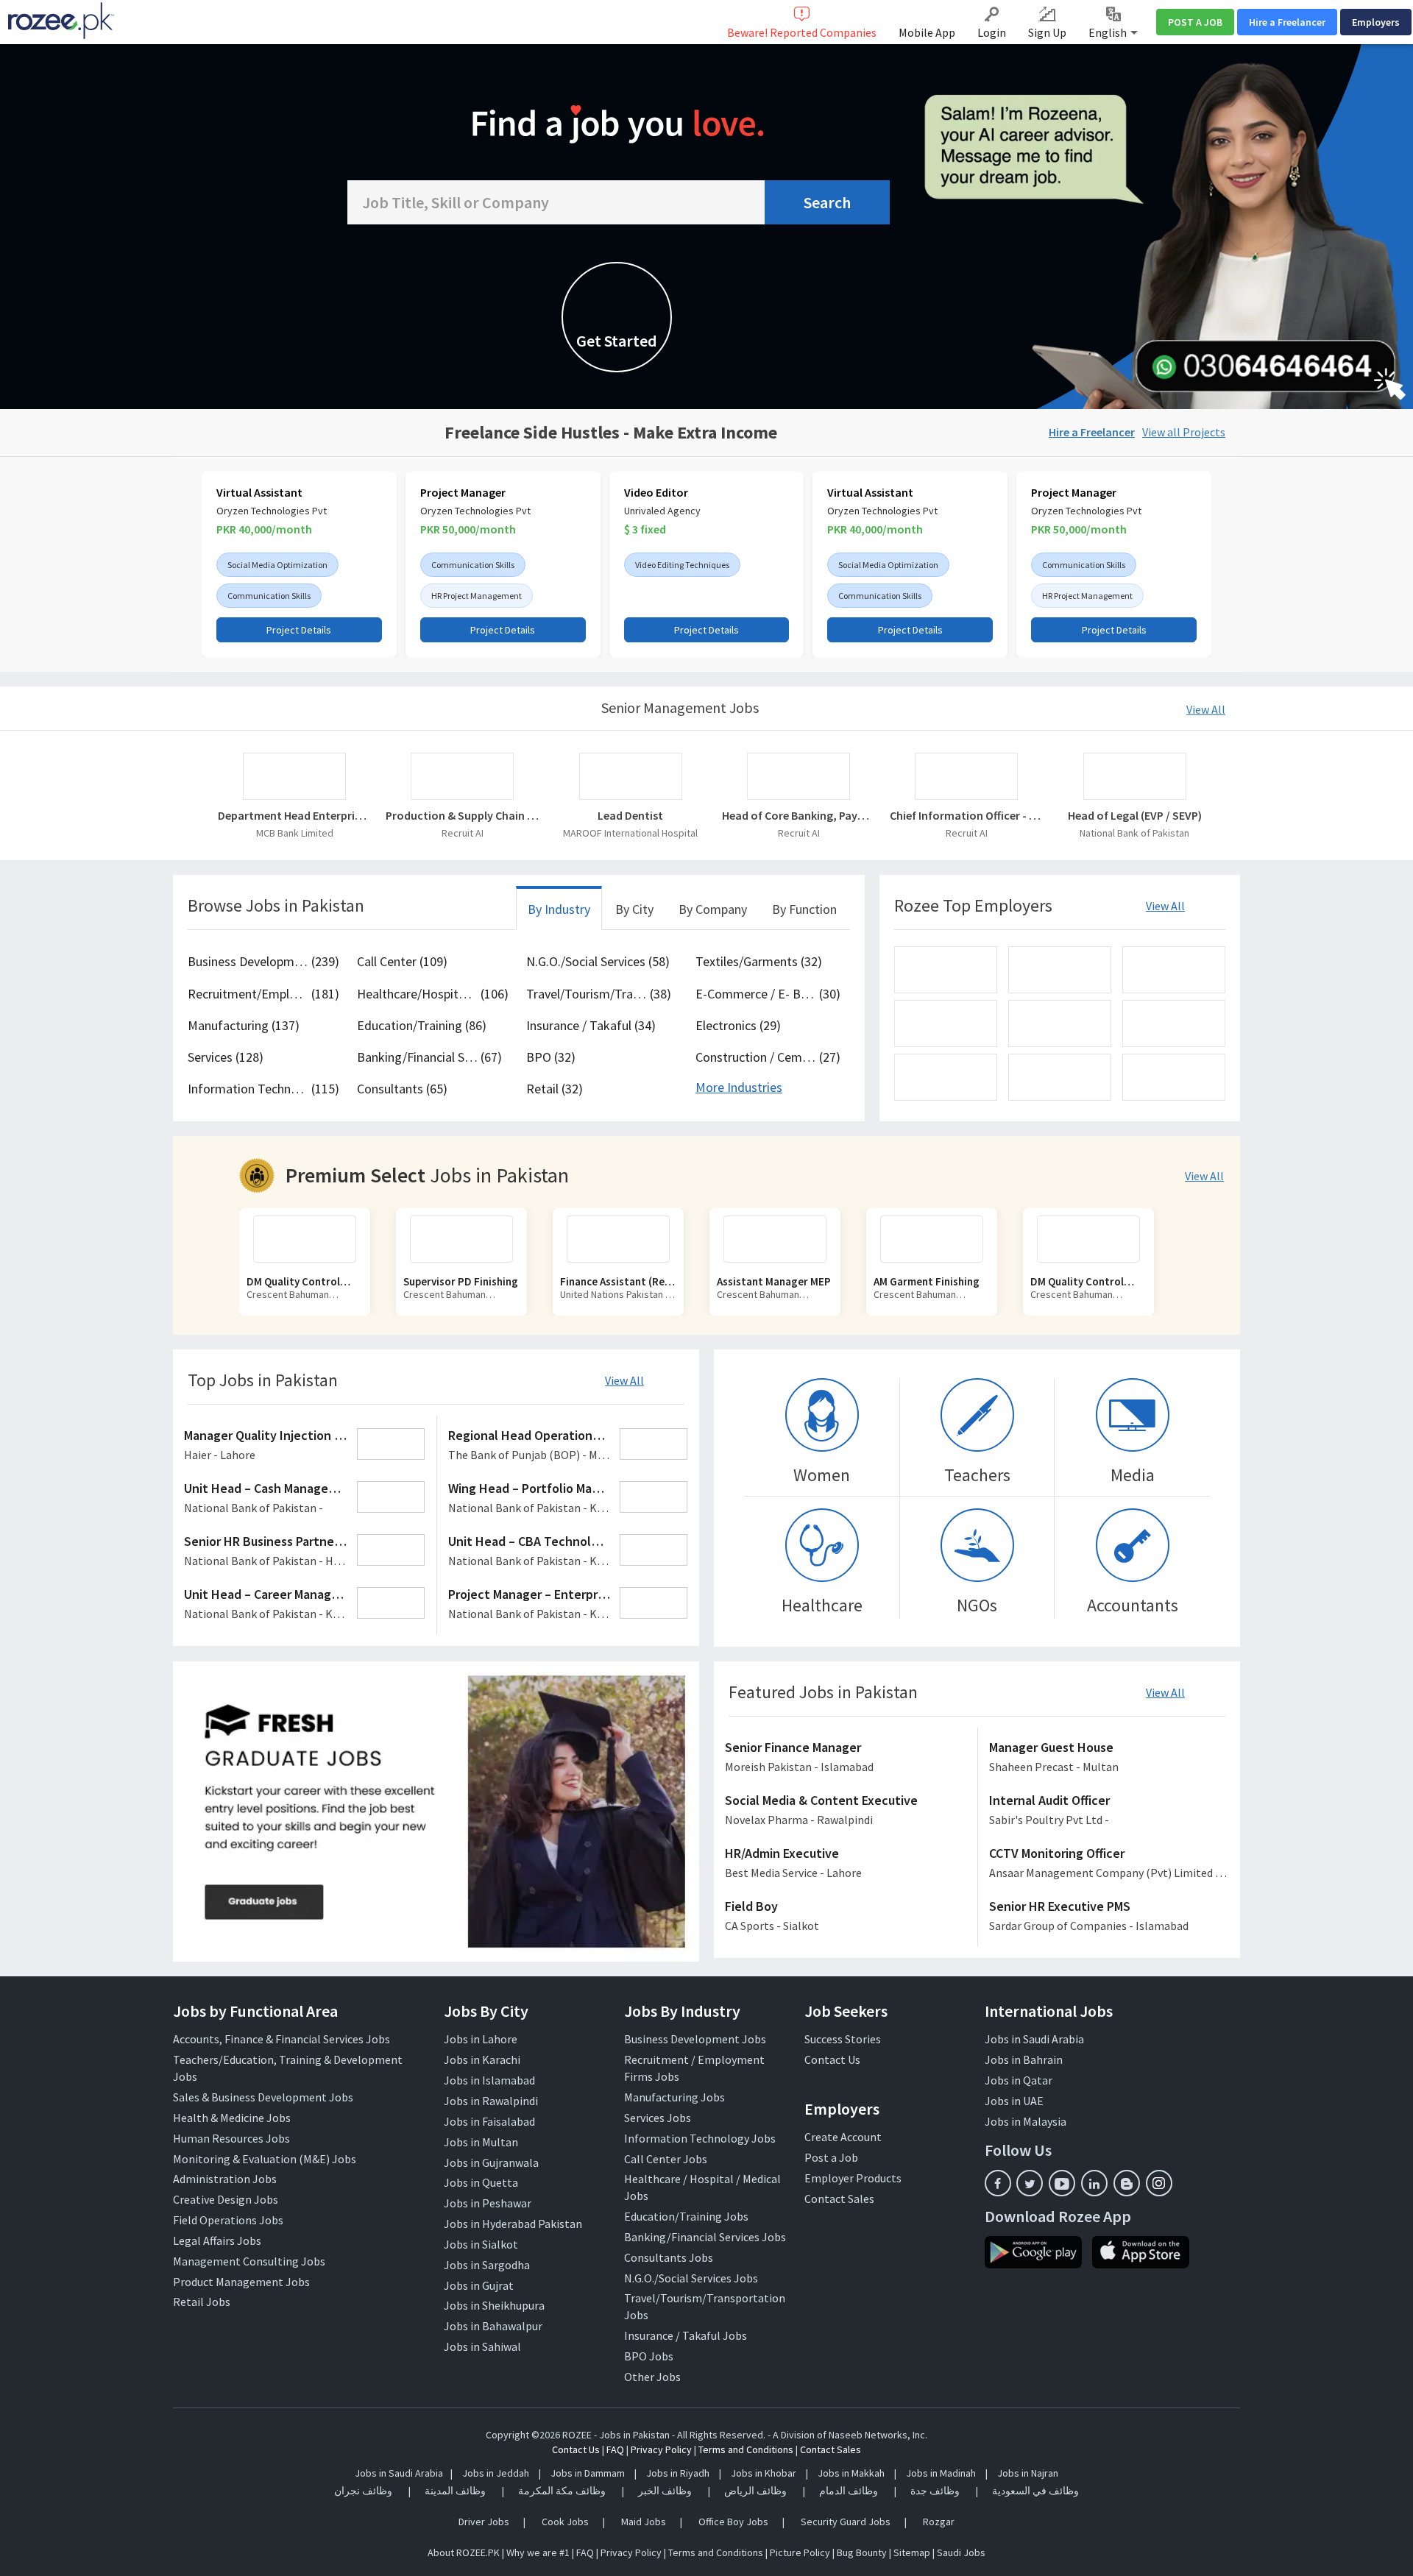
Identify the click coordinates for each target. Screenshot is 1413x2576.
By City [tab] (634, 909)
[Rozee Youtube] (1062, 2183)
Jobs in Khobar (764, 2473)
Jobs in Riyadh (678, 2473)
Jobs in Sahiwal (482, 2346)
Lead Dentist (630, 815)
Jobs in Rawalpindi (491, 2101)
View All (1206, 709)
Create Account (843, 2137)
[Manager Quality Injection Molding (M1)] (305, 1446)
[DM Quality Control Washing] (943, 1239)
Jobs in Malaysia (1026, 2121)
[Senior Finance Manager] (846, 1758)
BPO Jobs (649, 2356)
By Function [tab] (804, 909)
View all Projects (1184, 432)
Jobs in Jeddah (496, 2473)
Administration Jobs (225, 2179)
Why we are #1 (538, 2552)
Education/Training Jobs (686, 2216)
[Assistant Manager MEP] (630, 1239)
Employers (1376, 22)
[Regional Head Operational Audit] (569, 1446)
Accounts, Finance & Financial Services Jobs (281, 2039)
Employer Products (853, 2178)
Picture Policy (800, 2552)
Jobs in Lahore (481, 2039)
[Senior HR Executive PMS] (1109, 1917)
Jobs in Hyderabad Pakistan (513, 2224)
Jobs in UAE (1014, 2101)
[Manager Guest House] (1109, 1758)
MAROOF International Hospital (630, 833)
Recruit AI (463, 833)
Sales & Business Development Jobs (263, 2097)
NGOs (977, 1605)
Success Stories (843, 2039)
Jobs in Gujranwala (491, 2162)
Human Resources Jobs (231, 2138)
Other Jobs (652, 2377)
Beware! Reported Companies (802, 32)
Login (992, 32)
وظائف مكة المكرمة (562, 2491)
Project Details (299, 630)
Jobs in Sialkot (481, 2244)
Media (1133, 1475)
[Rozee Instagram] (1159, 2183)
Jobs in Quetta (481, 2182)
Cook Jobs (565, 2522)
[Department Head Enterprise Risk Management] (294, 776)
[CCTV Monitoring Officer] (1109, 1864)
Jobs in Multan (481, 2142)
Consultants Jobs (669, 2257)
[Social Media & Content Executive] (846, 1811)
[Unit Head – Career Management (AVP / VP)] (305, 1605)
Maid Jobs (644, 2522)
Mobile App (927, 32)
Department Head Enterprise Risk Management (294, 815)
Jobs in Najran (1028, 2473)
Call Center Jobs (666, 2159)
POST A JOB (1195, 22)
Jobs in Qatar (1019, 2080)
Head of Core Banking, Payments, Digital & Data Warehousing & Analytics (798, 815)
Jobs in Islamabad (489, 2080)
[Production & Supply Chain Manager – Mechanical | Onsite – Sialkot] (462, 776)
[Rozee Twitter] (1030, 2183)
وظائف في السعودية (1035, 2491)
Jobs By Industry (682, 2011)
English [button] (1109, 32)
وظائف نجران (363, 2491)
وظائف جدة (935, 2491)
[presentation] (183, 568)
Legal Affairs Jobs (217, 2240)
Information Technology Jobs (700, 2138)
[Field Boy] (846, 1917)
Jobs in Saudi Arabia (1034, 2039)
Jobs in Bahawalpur (493, 2326)
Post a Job (831, 2157)
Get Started (617, 341)
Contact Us (832, 2059)
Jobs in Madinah (941, 2473)
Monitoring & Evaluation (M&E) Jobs (265, 2159)
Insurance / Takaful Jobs (686, 2335)
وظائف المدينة (455, 2491)
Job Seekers (846, 2011)
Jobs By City (486, 2011)
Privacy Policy (661, 2449)
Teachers (977, 1475)
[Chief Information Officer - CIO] (966, 776)
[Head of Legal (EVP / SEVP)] (1135, 776)
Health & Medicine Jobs (232, 2118)
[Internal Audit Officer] (1109, 1811)
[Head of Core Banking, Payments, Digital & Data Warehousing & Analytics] (798, 776)
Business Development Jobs (695, 2039)
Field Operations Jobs (228, 2220)
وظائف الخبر (665, 2491)
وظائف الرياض (755, 2491)
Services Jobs (658, 2118)
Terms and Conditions (746, 2449)
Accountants (1133, 1605)
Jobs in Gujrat (479, 2285)
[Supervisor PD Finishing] (316, 1239)
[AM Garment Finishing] (787, 1239)
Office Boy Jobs (733, 2522)
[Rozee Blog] (1127, 2183)
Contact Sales (839, 2199)
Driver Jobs (484, 2522)
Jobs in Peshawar (488, 2203)
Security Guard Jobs (846, 2522)
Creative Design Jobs (226, 2199)
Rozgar (939, 2522)
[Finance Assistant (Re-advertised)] (473, 1239)
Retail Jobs (202, 2302)
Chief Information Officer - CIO (966, 815)
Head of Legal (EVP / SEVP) (1135, 815)
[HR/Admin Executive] (846, 1864)
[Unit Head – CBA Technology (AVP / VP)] (569, 1552)
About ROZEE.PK (464, 2552)
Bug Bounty (862, 2552)
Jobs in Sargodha (487, 2265)
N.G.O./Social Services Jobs (691, 2278)
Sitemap (912, 2552)
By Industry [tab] (559, 909)
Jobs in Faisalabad (489, 2121)
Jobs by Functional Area (255, 2011)
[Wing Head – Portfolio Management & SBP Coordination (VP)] (569, 1499)
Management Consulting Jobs (249, 2261)
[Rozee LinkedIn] (1094, 2183)
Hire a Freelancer (1287, 22)
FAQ (615, 2449)
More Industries (739, 1087)
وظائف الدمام (849, 2491)
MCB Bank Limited (295, 833)
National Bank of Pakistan (1134, 833)
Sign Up (1047, 32)
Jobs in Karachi (482, 2059)
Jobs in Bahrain (1024, 2059)
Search (827, 202)
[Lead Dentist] (631, 776)
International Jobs (1049, 2011)
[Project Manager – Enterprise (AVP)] (569, 1605)
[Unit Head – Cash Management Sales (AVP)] (305, 1499)
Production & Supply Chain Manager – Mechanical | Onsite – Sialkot (462, 815)
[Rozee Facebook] (998, 2183)
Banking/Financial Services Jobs (705, 2237)
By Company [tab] (713, 909)
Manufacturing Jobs (674, 2097)
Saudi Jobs (961, 2552)
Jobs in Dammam (589, 2473)
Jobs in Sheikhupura (494, 2305)
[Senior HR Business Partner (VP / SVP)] (305, 1552)
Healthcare (822, 1605)
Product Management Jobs (241, 2282)
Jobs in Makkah (851, 2473)
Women (822, 1475)
